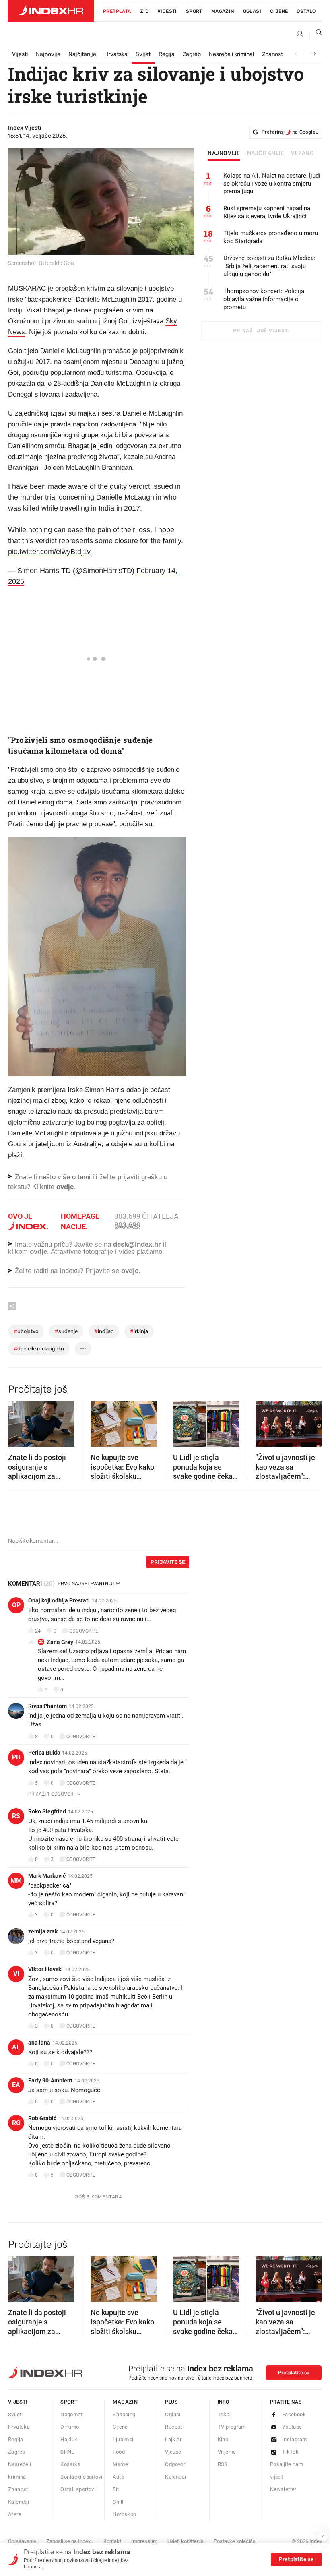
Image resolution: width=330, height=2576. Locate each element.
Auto (118, 2477)
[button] (18, 1421)
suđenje (66, 1331)
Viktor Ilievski (45, 1969)
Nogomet (71, 2414)
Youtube (292, 2427)
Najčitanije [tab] (266, 153)
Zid (144, 11)
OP (16, 1605)
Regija (167, 54)
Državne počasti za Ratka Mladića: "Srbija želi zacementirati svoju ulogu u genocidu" (269, 266)
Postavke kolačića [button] (235, 2541)
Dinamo (70, 2427)
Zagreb (192, 54)
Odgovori (176, 2464)
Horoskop (124, 2514)
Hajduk (69, 2439)
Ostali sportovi (78, 2489)
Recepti (174, 2427)
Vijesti (167, 11)
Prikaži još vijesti (261, 331)
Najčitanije (82, 54)
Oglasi (252, 11)
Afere (15, 2514)
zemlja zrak (43, 1931)
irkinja (139, 1331)
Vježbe (173, 2452)
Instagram (295, 2439)
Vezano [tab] (302, 153)
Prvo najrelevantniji (86, 1584)
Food (119, 2452)
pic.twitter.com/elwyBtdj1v (49, 552)
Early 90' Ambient (50, 2080)
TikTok (290, 2452)
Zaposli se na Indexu (70, 2541)
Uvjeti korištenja (186, 2541)
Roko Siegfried (47, 1811)
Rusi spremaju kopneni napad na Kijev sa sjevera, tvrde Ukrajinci (267, 212)
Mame (120, 2464)
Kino (223, 2439)
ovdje (38, 1252)
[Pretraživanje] (316, 34)
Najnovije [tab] (224, 153)
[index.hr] (51, 11)
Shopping (124, 2414)
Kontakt (112, 2541)
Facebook (294, 2414)
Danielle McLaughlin (39, 1349)
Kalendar (19, 2502)
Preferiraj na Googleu (290, 132)
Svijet (143, 54)
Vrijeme (227, 2452)
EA (16, 2085)
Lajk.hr (173, 2439)
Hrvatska (116, 54)
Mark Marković (47, 1876)
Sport (194, 11)
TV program (232, 2427)
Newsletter (283, 2489)
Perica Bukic (44, 1753)
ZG (41, 1642)
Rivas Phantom (47, 1706)
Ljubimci (123, 2439)
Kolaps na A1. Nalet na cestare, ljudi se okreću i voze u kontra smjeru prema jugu (272, 184)
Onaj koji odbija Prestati (59, 1600)
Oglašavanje (22, 2541)
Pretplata (117, 11)
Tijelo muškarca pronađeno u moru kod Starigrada (271, 237)
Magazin (125, 2402)
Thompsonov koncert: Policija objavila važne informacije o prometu (264, 299)
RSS (223, 2464)
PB (16, 1757)
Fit (116, 2489)
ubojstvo (26, 1331)
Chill (118, 2502)
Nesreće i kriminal (231, 54)
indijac (104, 1331)
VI (16, 1974)
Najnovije (48, 54)
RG (16, 2123)
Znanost (272, 54)
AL (16, 2047)
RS (16, 1816)
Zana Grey (60, 1642)
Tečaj (224, 2414)
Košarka (70, 2464)
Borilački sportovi (81, 2477)
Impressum (144, 2541)
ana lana (39, 2043)
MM (16, 1880)
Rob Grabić (42, 2118)
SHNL (67, 2452)
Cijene (279, 11)
